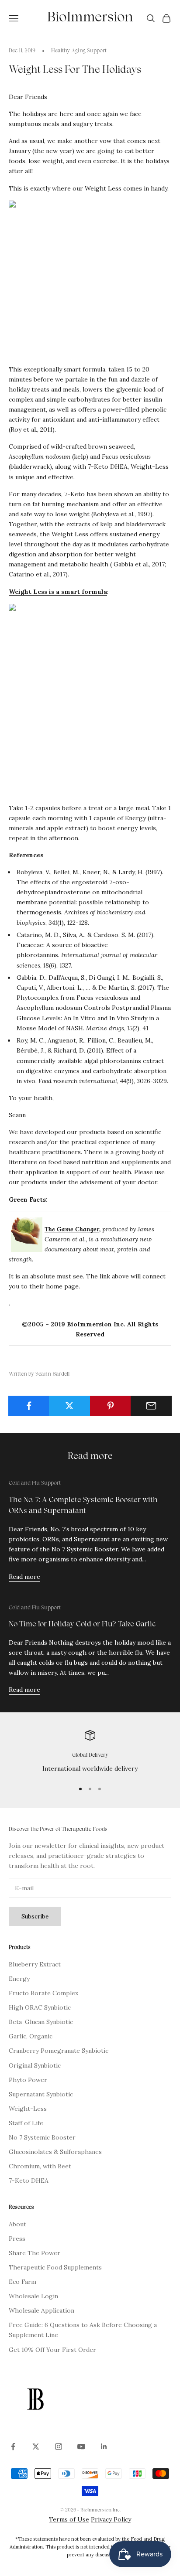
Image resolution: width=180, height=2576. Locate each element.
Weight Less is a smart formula (58, 592)
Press (17, 2239)
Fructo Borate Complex (43, 1993)
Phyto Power (28, 2080)
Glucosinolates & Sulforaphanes (55, 2152)
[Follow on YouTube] (81, 2447)
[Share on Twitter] (69, 1406)
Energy (19, 1979)
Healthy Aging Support (79, 51)
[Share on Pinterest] (111, 1406)
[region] (90, 1752)
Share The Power (35, 2253)
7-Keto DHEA (29, 2181)
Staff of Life (26, 2123)
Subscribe (35, 1917)
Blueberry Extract (35, 1964)
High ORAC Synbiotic (40, 2007)
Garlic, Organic (31, 2036)
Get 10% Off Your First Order (52, 2350)
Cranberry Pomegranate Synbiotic (59, 2051)
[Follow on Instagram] (59, 2447)
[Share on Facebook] (29, 1406)
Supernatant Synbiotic (41, 2094)
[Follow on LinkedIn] (104, 2447)
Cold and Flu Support (35, 1483)
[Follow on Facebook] (13, 2447)
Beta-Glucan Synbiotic (41, 2022)
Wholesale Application (42, 2310)
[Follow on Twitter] (36, 2447)
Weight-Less (28, 2109)
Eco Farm (22, 2282)
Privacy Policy (111, 2519)
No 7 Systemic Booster (42, 2137)
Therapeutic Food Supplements (55, 2267)
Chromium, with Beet (40, 2166)
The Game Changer (72, 1229)
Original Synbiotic (35, 2065)
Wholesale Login (33, 2296)
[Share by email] (151, 1406)
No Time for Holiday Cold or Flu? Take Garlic (82, 1625)
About (17, 2224)
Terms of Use (69, 2519)
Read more (24, 1577)
